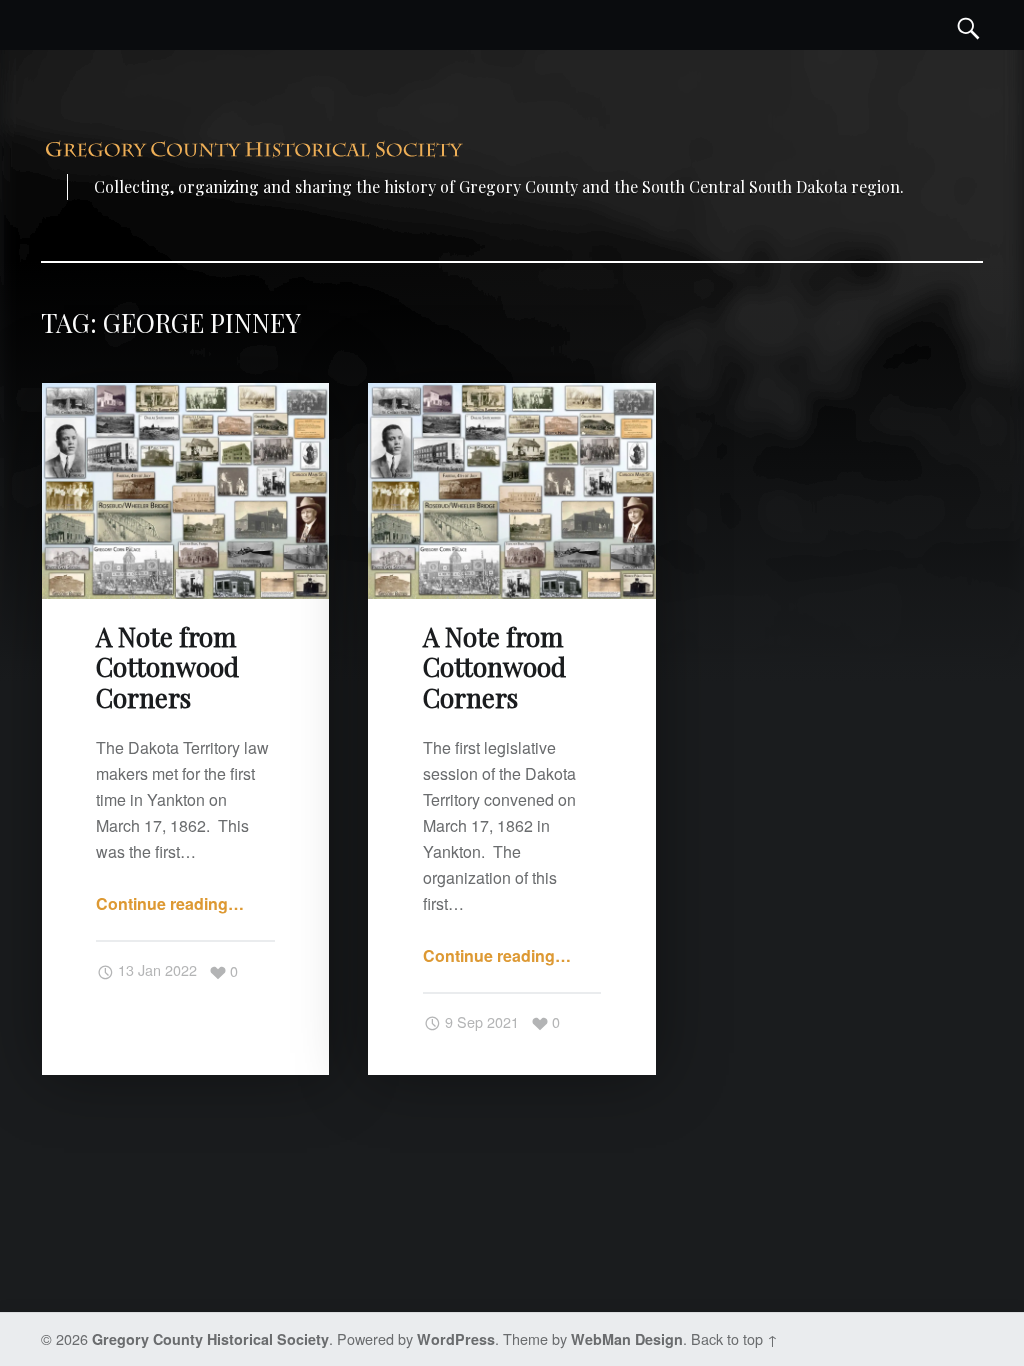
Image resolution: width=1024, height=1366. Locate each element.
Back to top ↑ (734, 1338)
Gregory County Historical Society (210, 1339)
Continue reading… (170, 903)
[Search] (968, 25)
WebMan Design (627, 1339)
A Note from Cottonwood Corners (167, 667)
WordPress (456, 1339)
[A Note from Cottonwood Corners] (185, 395)
